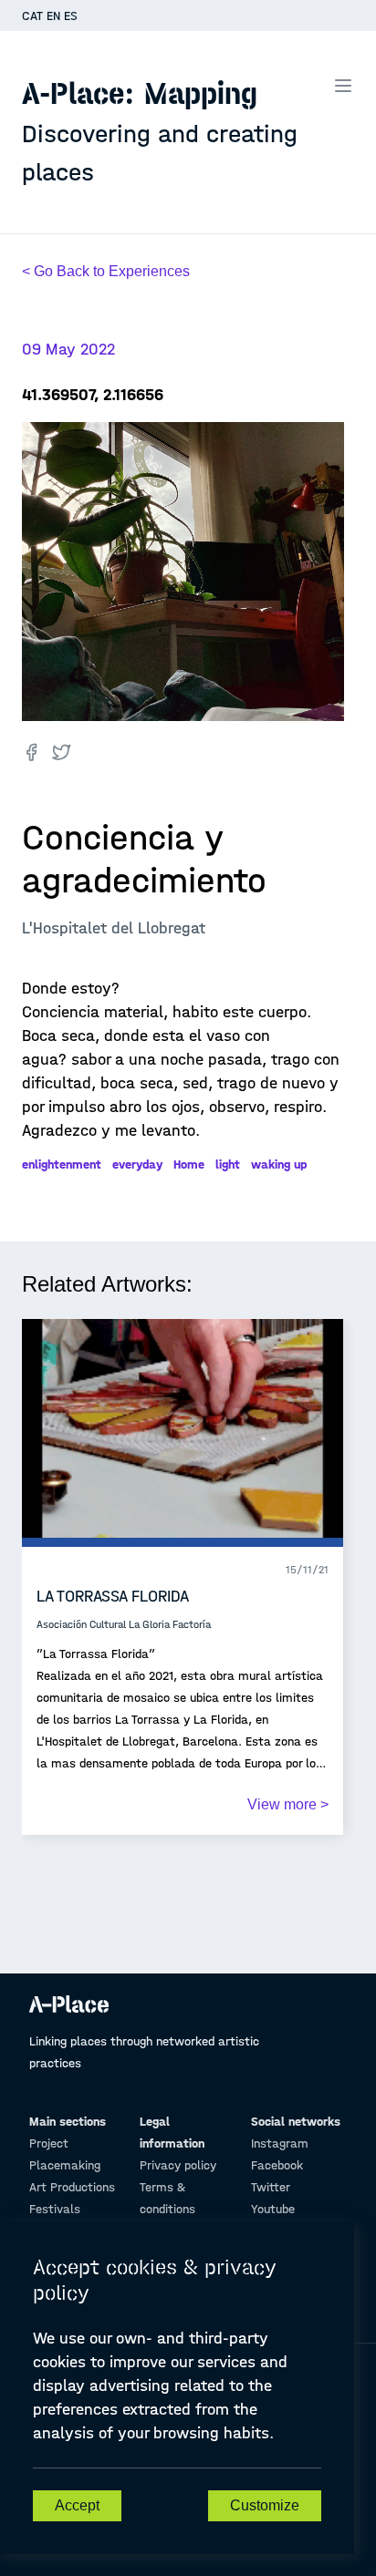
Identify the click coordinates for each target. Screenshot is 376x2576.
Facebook (277, 2165)
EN (53, 16)
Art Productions (72, 2187)
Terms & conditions (167, 2198)
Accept (77, 2505)
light (228, 1164)
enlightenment (62, 1164)
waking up (279, 1164)
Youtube (273, 2209)
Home (189, 1164)
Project (49, 2143)
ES (71, 16)
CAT (32, 16)
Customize (265, 2505)
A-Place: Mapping (160, 131)
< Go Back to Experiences (106, 271)
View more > (288, 1804)
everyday (137, 1164)
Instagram (280, 2143)
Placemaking (65, 2165)
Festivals (55, 2209)
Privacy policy (178, 2165)
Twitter (271, 2187)
